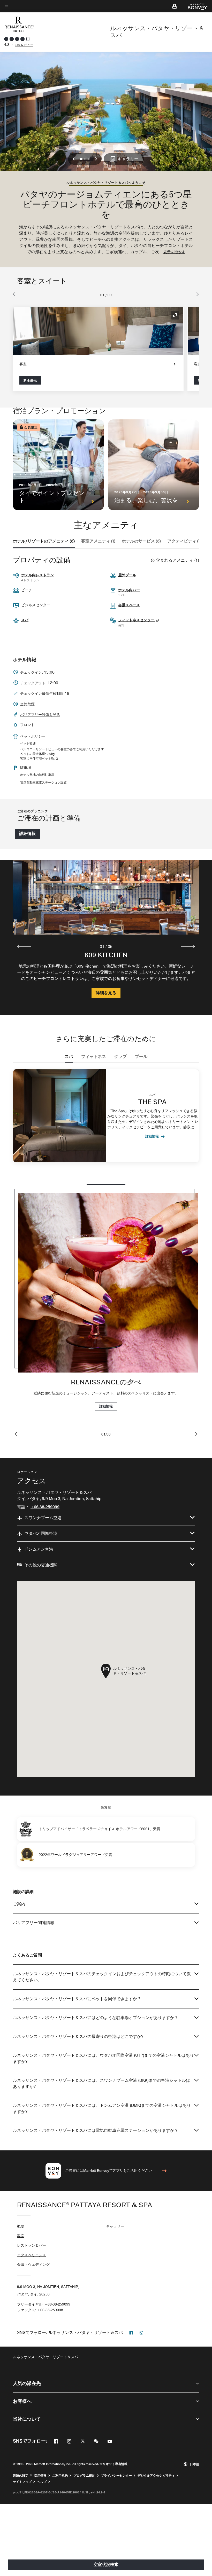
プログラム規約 (84, 2476)
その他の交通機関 (41, 1565)
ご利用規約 (60, 2476)
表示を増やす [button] (174, 252)
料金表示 (30, 380)
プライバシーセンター (116, 2476)
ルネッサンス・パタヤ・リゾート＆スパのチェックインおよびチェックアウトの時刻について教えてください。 (102, 1977)
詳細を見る (106, 993)
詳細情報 (27, 834)
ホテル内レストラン (37, 575)
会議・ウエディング (33, 2264)
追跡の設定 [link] (21, 2476)
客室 (21, 2236)
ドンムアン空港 (39, 1549)
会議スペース (129, 605)
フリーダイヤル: (44, 2304)
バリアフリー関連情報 (34, 1923)
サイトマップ (22, 2482)
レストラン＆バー (32, 2245)
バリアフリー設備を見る (40, 715)
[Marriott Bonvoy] (195, 6)
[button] (175, 6)
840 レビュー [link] (24, 45)
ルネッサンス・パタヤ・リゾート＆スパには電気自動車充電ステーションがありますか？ (96, 2130)
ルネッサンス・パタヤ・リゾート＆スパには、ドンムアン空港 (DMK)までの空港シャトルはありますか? (102, 2108)
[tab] (44, 541)
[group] (106, 937)
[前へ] (20, 294)
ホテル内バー (129, 590)
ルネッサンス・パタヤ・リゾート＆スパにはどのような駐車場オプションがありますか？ (96, 2018)
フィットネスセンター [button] (137, 620)
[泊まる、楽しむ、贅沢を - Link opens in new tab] (154, 465)
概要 (21, 2226)
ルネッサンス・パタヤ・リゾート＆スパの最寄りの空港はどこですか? (78, 2036)
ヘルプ (42, 2482)
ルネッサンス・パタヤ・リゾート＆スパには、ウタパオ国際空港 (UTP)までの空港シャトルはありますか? (103, 2058)
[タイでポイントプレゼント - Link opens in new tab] (58, 465)
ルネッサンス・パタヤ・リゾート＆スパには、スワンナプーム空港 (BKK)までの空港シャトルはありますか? (101, 2083)
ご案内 (19, 1904)
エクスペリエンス (32, 2255)
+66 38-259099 (45, 1507)
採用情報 (40, 2476)
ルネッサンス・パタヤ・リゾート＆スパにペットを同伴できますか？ (77, 1999)
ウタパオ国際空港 (41, 1533)
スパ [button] (25, 620)
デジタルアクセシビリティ (156, 2476)
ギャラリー (115, 2226)
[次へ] (192, 294)
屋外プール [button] (127, 575)
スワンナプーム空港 (43, 1518)
